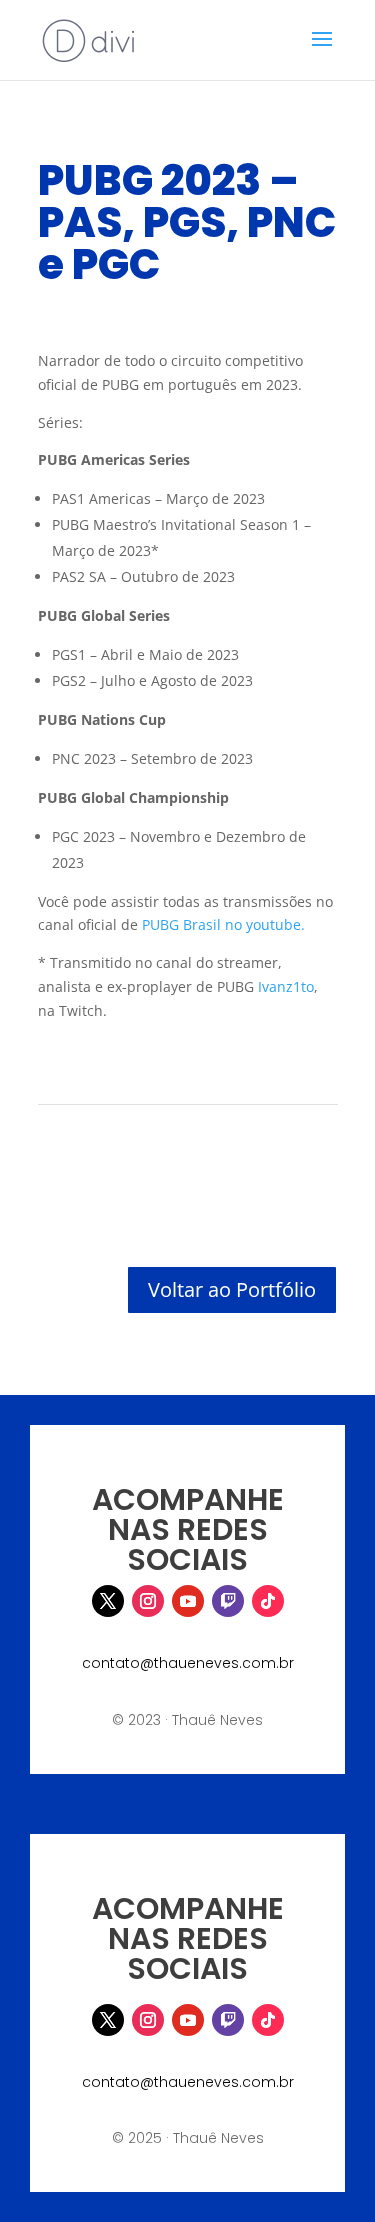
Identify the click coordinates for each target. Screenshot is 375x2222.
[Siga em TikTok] (268, 1601)
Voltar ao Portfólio (232, 1289)
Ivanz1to (286, 986)
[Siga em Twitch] (228, 1601)
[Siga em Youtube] (188, 1601)
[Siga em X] (108, 1601)
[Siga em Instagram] (148, 1601)
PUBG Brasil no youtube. (223, 924)
